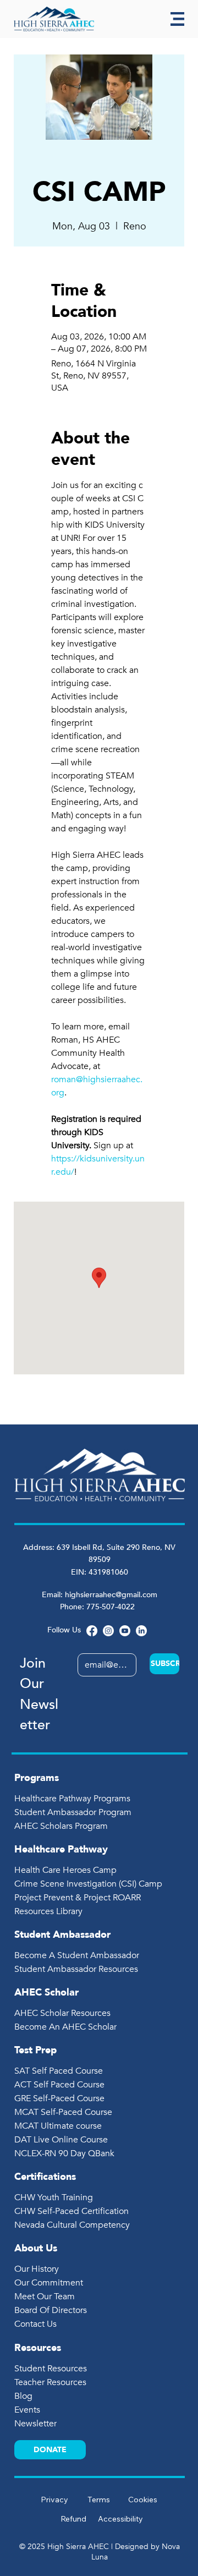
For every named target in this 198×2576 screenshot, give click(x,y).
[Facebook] (92, 1631)
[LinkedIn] (141, 1631)
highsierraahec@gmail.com (111, 1595)
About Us (36, 2248)
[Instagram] (108, 1631)
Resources (38, 2348)
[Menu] (177, 19)
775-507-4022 (112, 1607)
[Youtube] (125, 1631)
